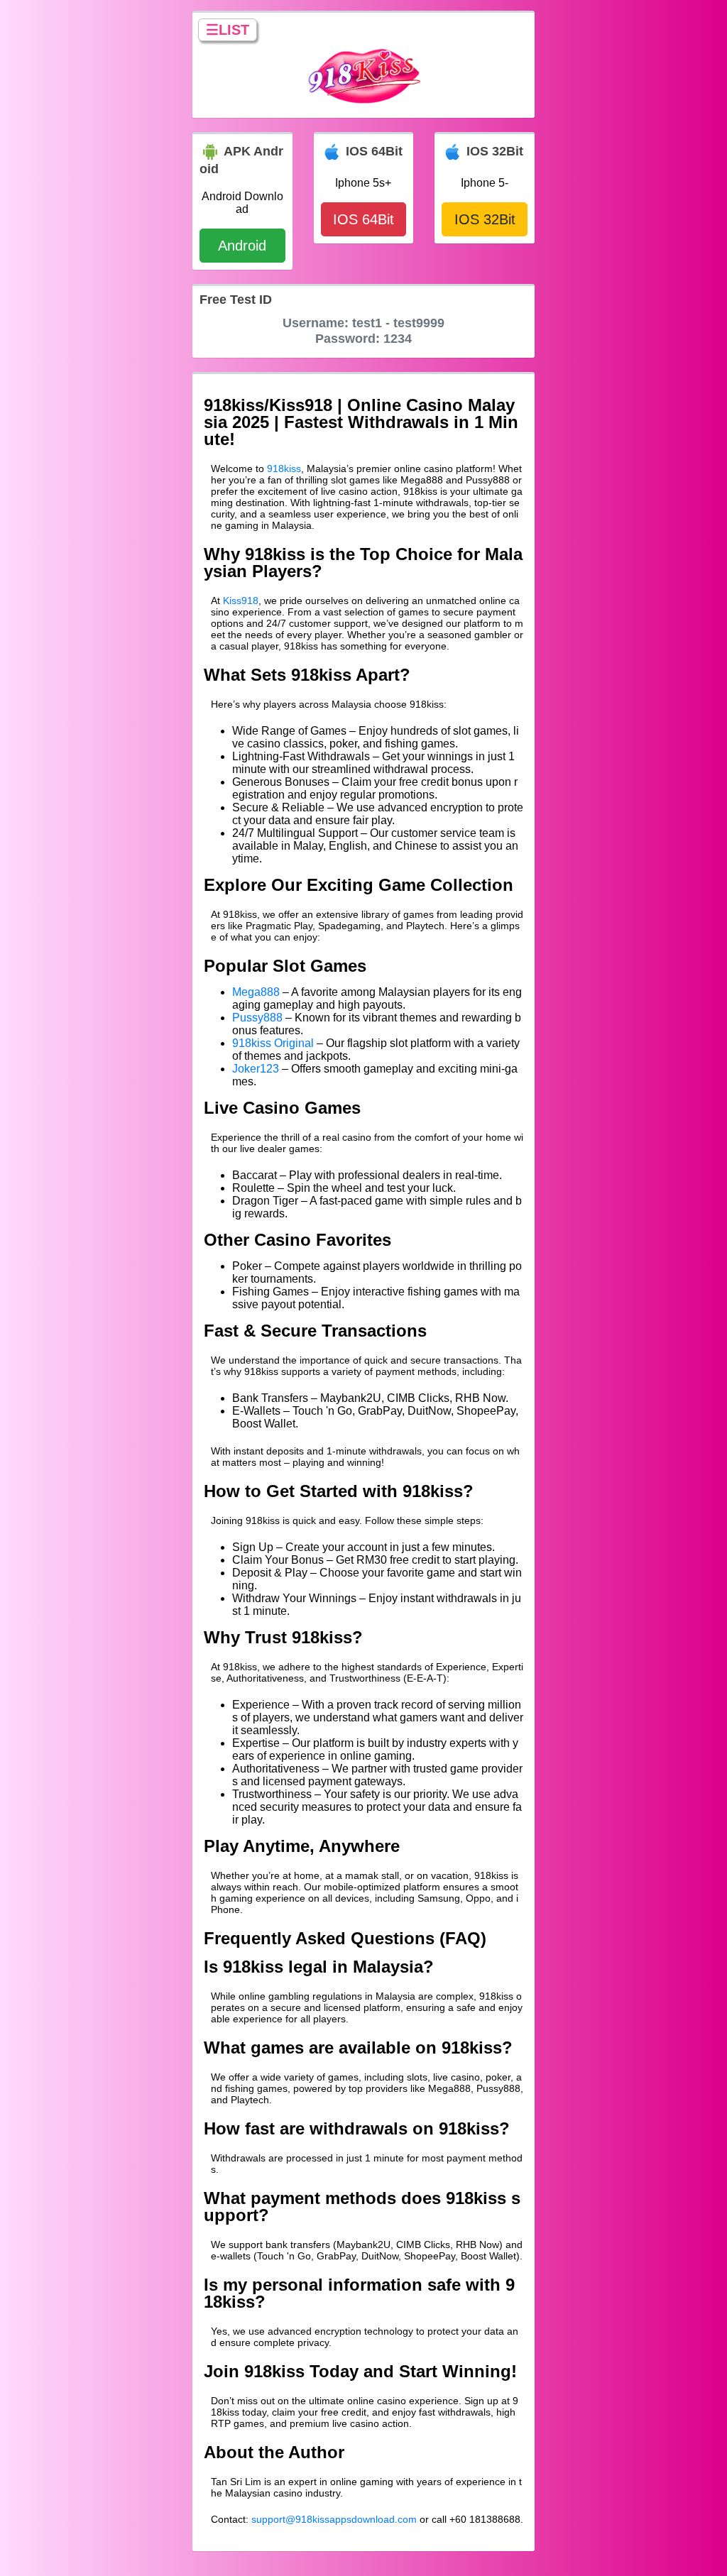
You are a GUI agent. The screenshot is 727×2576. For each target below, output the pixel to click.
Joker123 (256, 1069)
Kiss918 (241, 601)
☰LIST (228, 30)
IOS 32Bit (485, 219)
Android (242, 246)
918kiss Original (273, 1043)
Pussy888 (257, 1018)
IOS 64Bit (363, 219)
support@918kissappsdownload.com (334, 2519)
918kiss (284, 468)
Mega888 (256, 992)
